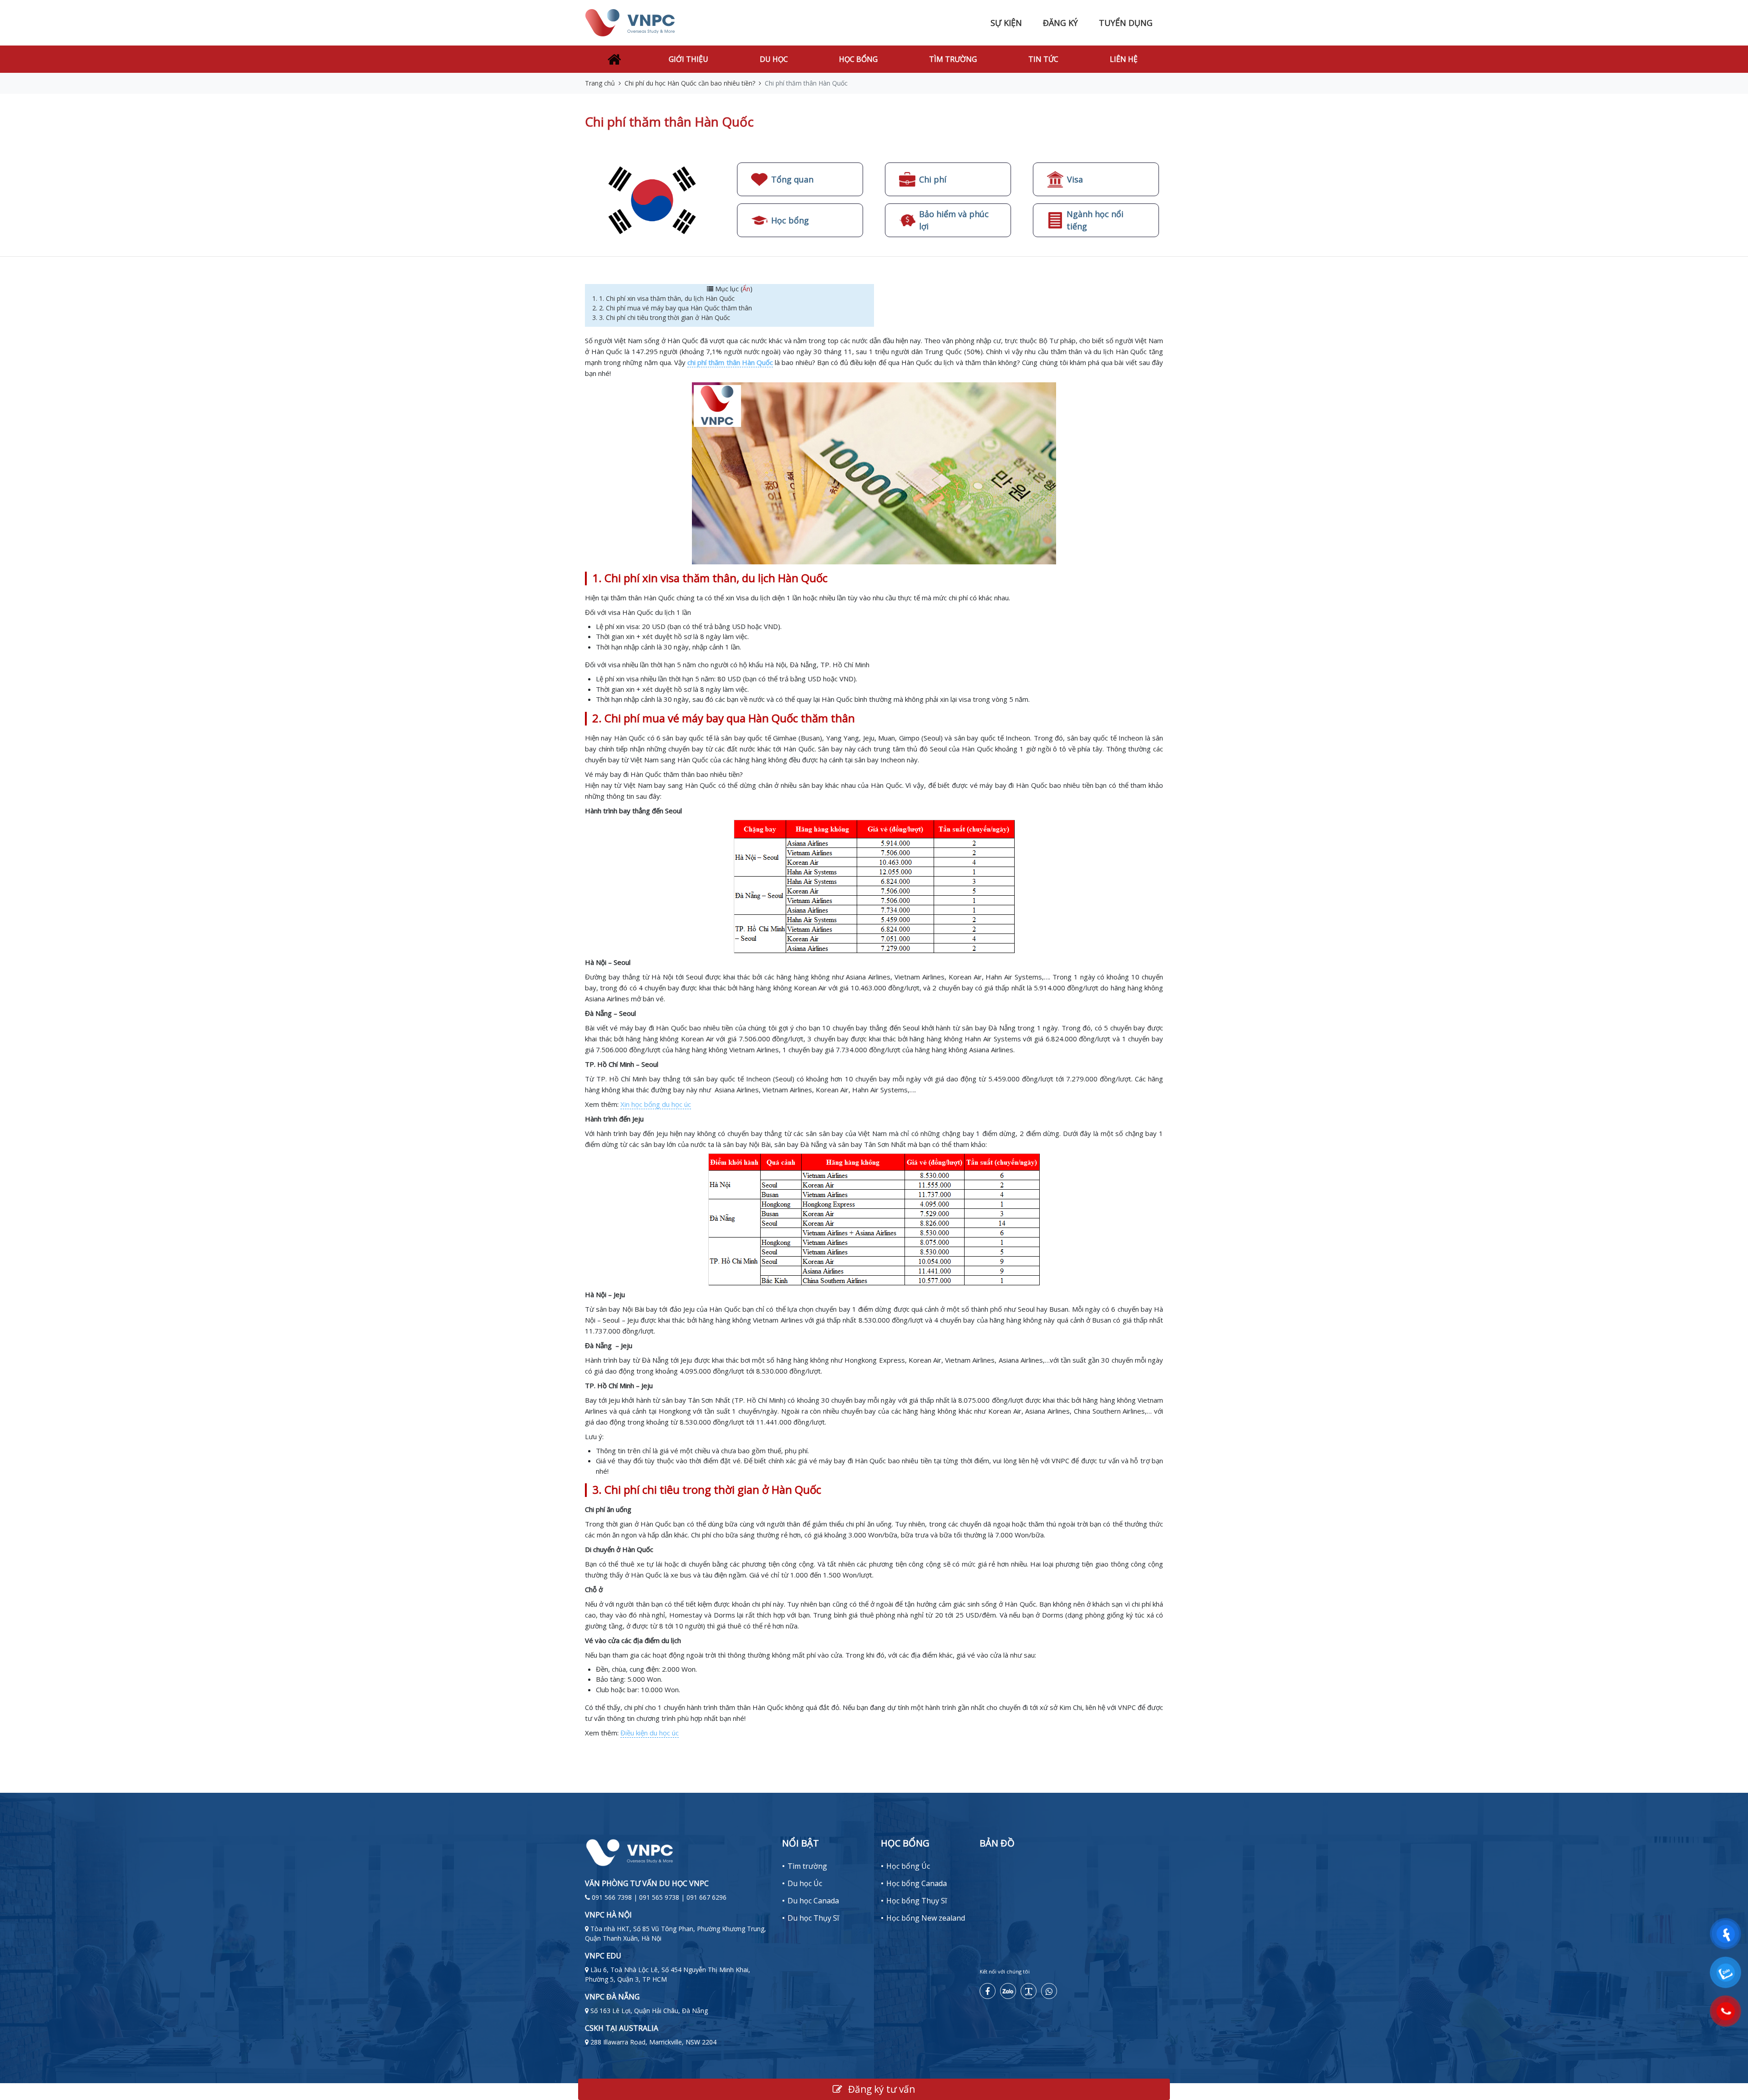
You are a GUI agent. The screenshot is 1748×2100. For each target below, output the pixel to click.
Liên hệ (1124, 59)
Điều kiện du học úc (650, 1733)
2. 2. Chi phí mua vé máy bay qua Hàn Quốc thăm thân (672, 308)
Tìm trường (953, 59)
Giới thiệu (689, 59)
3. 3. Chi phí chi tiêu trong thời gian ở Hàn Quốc (662, 317)
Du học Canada (813, 1901)
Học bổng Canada (917, 1883)
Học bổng (858, 59)
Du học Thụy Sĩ (813, 1918)
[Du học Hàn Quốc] (652, 200)
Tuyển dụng (1126, 23)
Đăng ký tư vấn (880, 2089)
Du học (774, 59)
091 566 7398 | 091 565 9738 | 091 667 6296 (659, 1897)
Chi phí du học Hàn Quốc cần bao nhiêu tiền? (690, 83)
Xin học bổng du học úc (656, 1104)
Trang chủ (600, 83)
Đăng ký (1060, 23)
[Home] (614, 59)
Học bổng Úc (908, 1866)
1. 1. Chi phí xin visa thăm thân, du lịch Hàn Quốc (663, 298)
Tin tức (1043, 59)
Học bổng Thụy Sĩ (917, 1901)
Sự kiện (1006, 23)
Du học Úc (805, 1883)
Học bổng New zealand (926, 1918)
